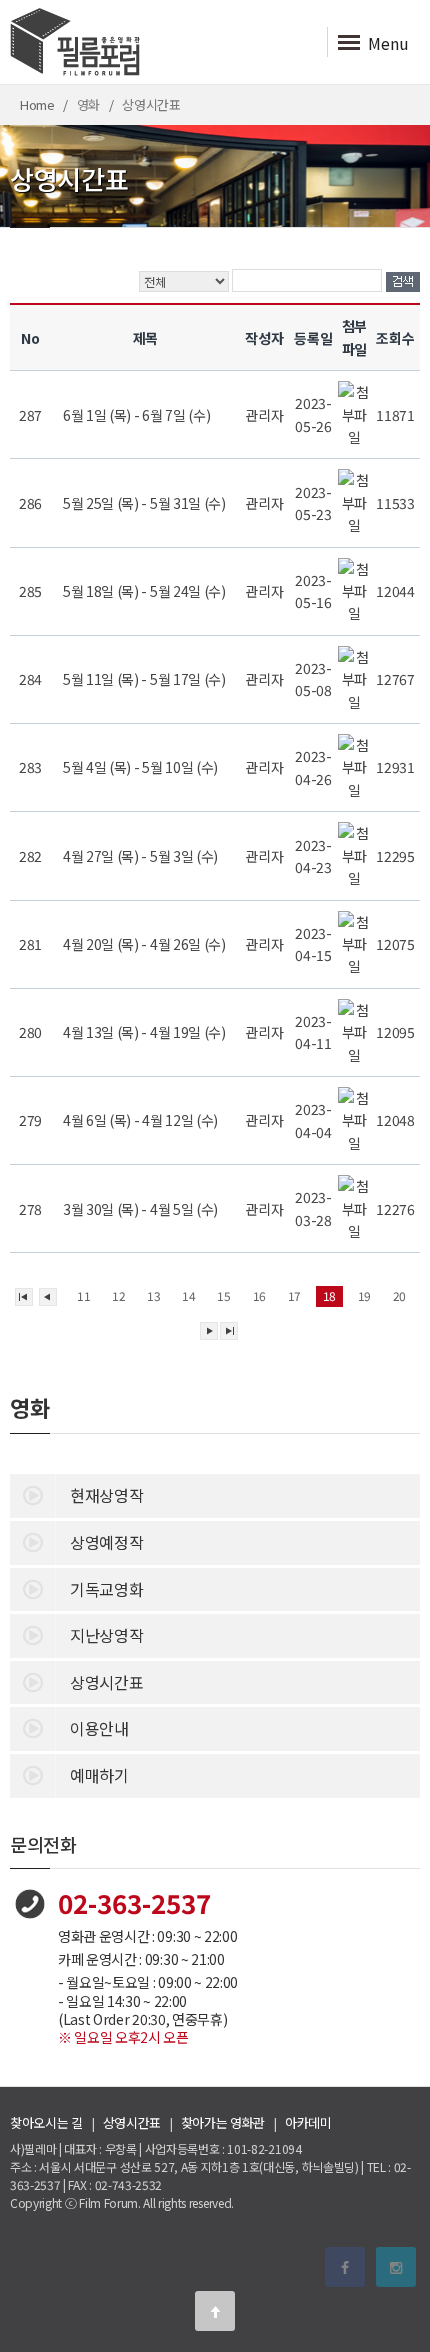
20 (399, 1295)
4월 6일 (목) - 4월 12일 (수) (142, 1120)
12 (118, 1295)
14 (188, 1295)
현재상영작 (106, 1495)
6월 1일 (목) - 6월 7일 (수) (138, 415)
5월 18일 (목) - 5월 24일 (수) (145, 591)
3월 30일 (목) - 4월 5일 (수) (142, 1209)
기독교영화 (106, 1589)
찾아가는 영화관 (223, 2122)
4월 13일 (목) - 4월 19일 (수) (145, 1032)
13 (153, 1295)
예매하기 (99, 1775)
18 (329, 1295)
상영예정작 (106, 1542)
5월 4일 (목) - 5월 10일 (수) (142, 767)
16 (259, 1295)
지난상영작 (106, 1635)
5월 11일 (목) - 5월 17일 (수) (145, 679)
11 (83, 1295)
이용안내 (99, 1728)
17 (294, 1295)
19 (364, 1295)
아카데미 (308, 2122)
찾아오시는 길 (46, 2122)
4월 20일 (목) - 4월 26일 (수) (145, 944)
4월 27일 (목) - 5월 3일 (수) (142, 856)
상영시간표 (106, 1682)
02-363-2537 (134, 1902)
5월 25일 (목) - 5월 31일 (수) (145, 503)
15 (223, 1295)
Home (37, 104)
